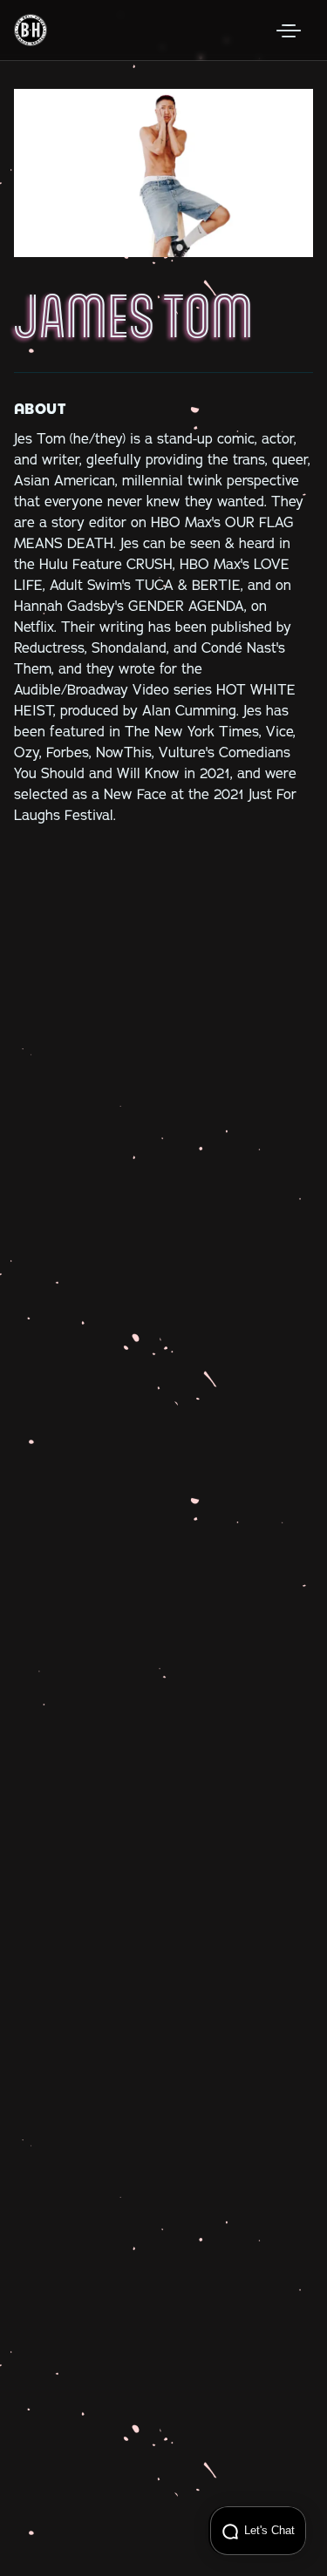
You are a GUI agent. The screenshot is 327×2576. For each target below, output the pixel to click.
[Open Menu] (289, 31)
